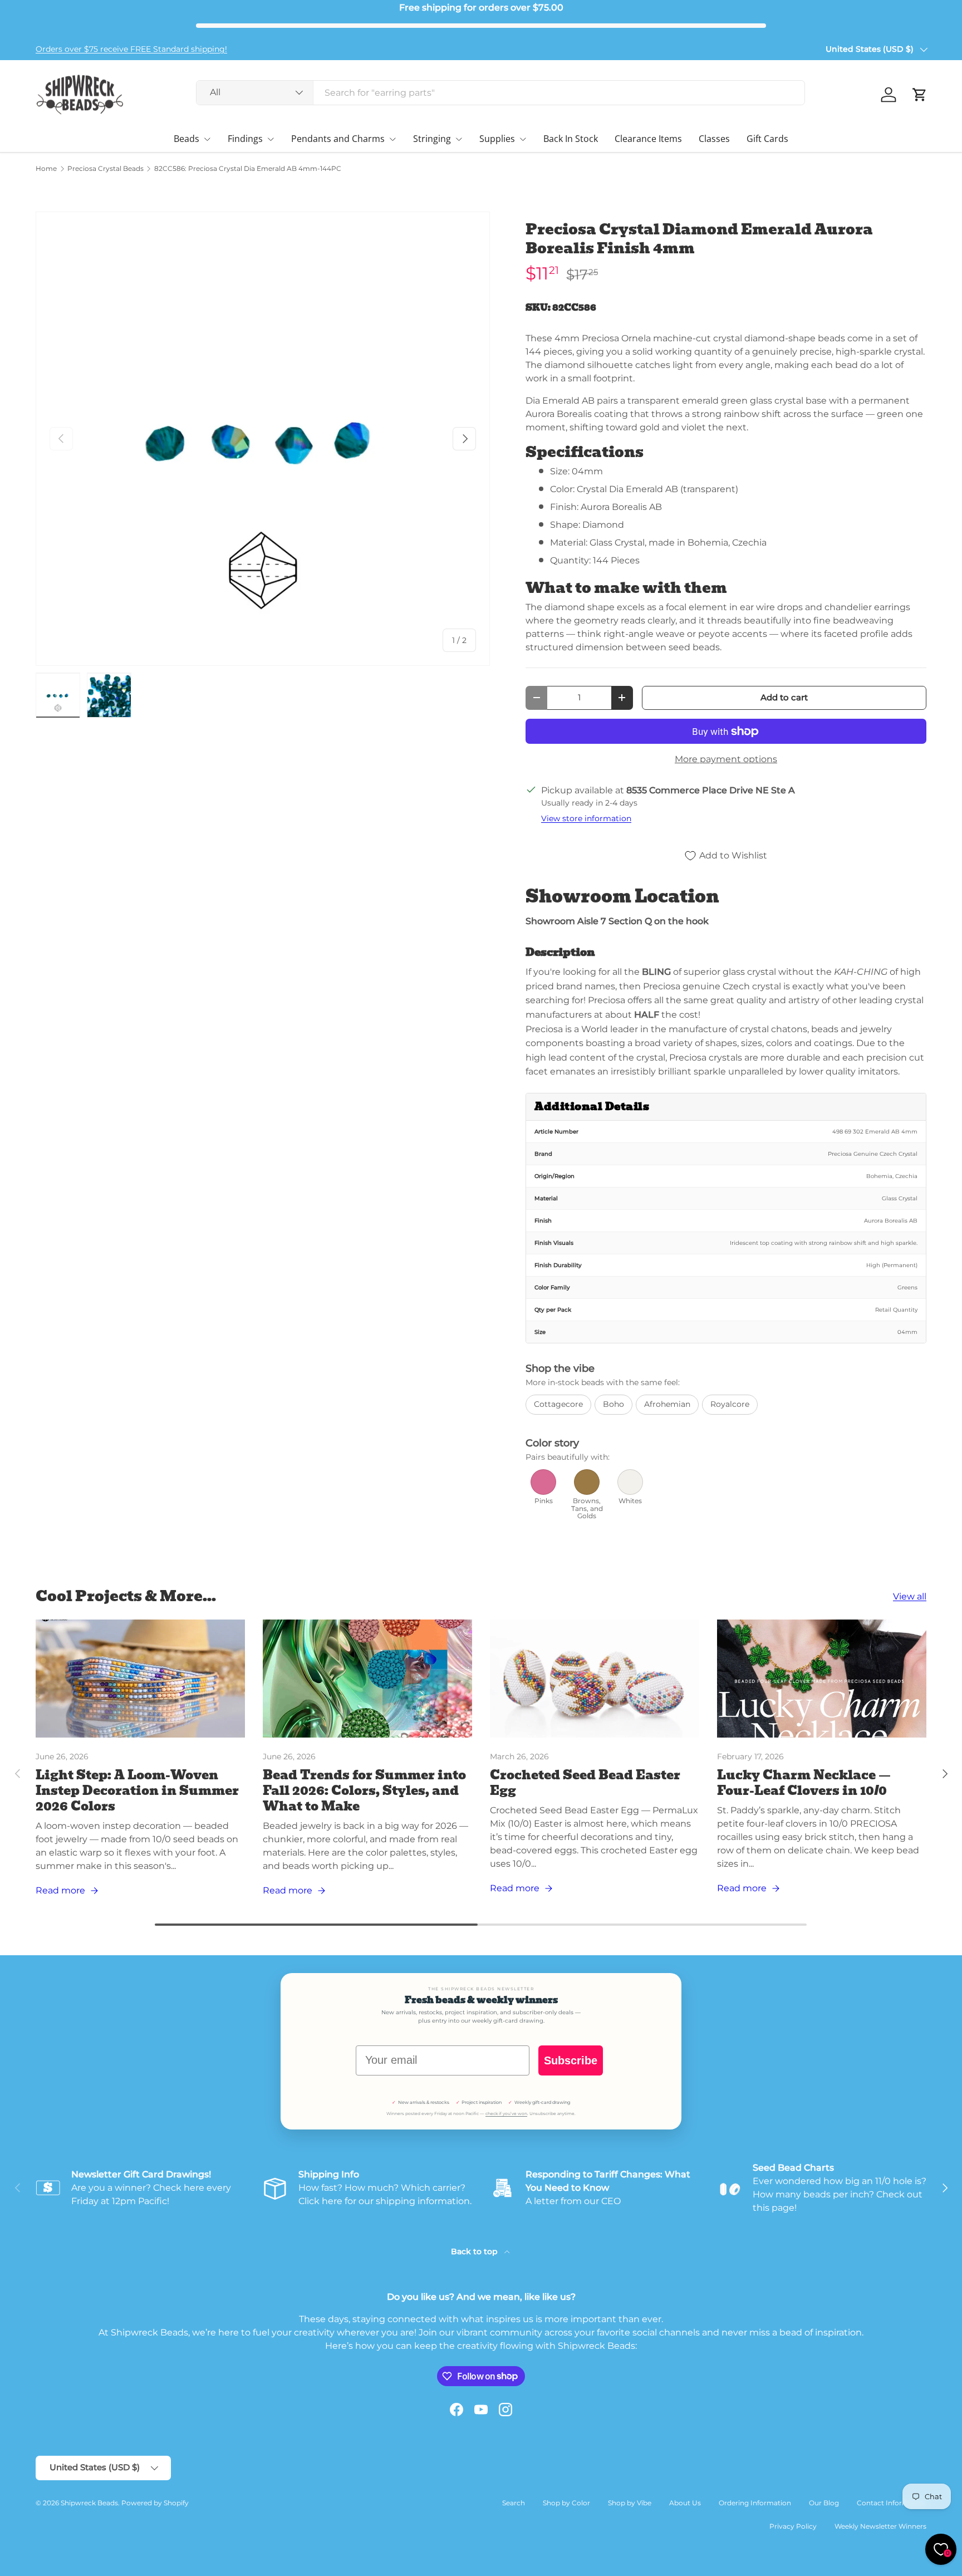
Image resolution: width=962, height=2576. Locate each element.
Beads (186, 139)
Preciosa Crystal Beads (105, 169)
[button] (920, 95)
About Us (685, 2503)
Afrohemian (667, 1404)
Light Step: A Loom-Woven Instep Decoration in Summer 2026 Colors (137, 1791)
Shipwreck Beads (89, 2503)
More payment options (726, 759)
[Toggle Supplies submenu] (523, 139)
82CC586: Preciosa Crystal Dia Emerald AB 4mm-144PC (248, 169)
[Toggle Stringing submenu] (459, 139)
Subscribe (571, 2060)
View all (910, 1596)
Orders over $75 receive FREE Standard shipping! (131, 49)
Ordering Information (755, 2503)
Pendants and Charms (338, 139)
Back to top (475, 2251)
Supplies (497, 139)
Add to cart (784, 698)
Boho (613, 1404)
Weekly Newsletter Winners (880, 2526)
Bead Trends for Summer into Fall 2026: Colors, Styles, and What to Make (364, 1791)
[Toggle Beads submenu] (207, 139)
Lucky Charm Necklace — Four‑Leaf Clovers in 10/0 (804, 1783)
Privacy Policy (793, 2526)
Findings (245, 139)
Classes (714, 139)
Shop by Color (566, 2503)
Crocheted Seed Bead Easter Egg (585, 1783)
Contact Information (892, 2503)
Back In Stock (571, 139)
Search (514, 2503)
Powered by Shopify (155, 2503)
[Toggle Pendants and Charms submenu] (392, 139)
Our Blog (824, 2503)
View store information (586, 818)
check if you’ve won (506, 2114)
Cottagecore (558, 1404)
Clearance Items (648, 139)
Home (46, 169)
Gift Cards (767, 139)
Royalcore (730, 1404)
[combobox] (501, 93)
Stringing (432, 139)
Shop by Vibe (630, 2503)
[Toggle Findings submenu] (271, 139)
